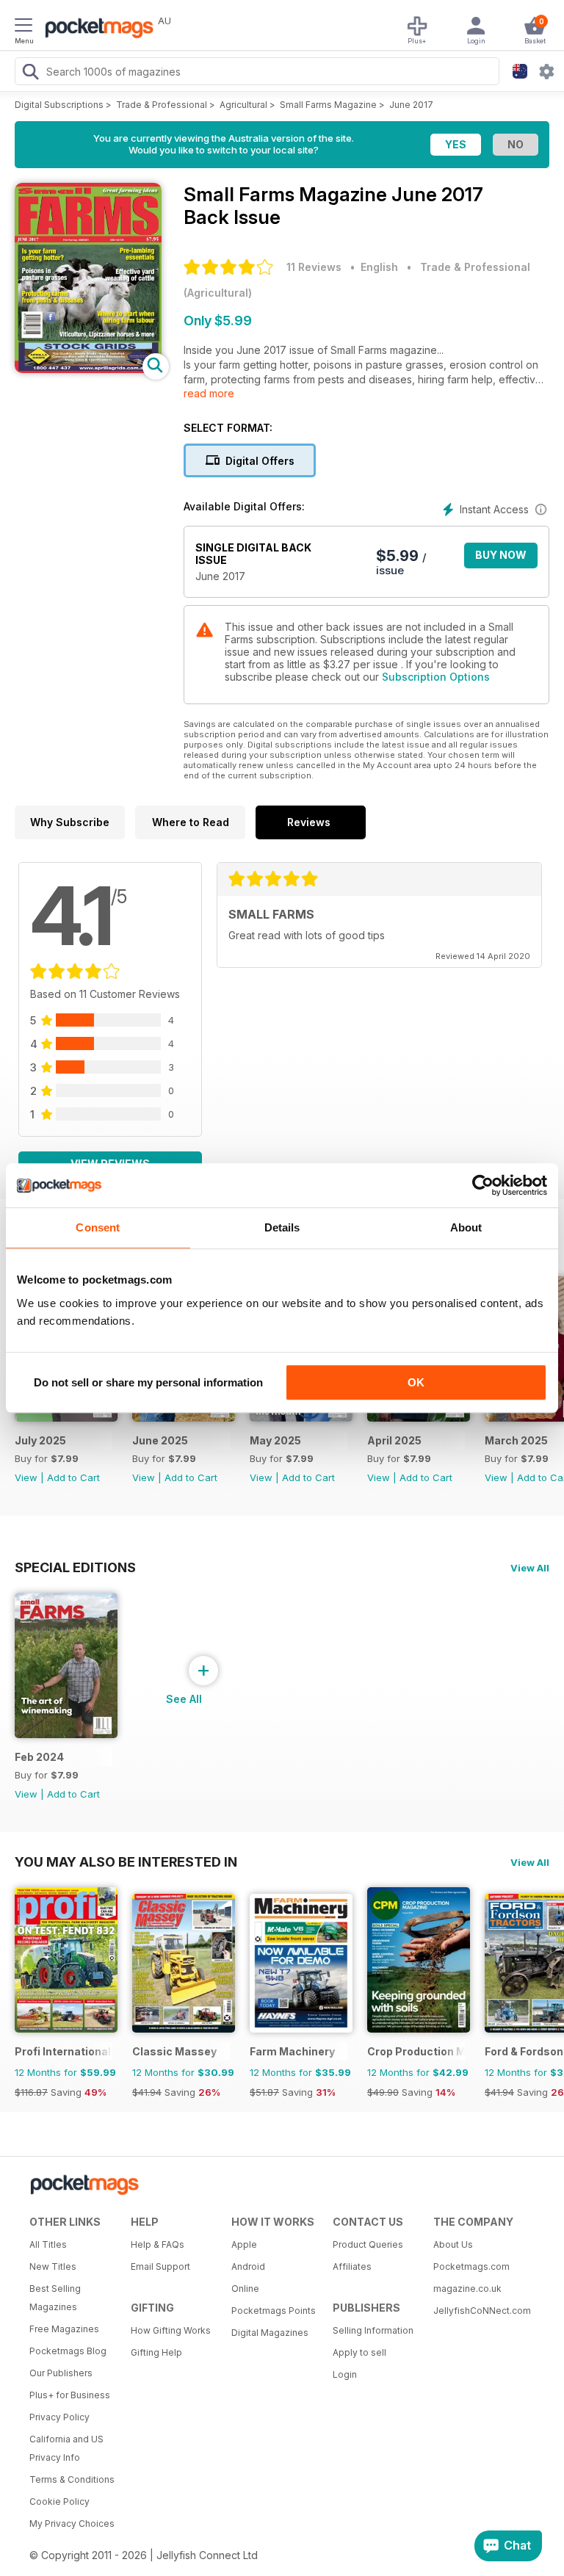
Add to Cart (73, 1477)
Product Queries (368, 2244)
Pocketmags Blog (68, 2351)
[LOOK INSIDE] (88, 369)
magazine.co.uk (467, 2289)
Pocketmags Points (274, 2311)
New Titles (53, 2266)
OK (416, 1382)
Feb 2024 (39, 1757)
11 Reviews (314, 267)
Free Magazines (64, 2329)
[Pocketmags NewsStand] (95, 29)
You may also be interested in (126, 1862)
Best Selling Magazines (55, 2298)
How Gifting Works (171, 2330)
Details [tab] (282, 1227)
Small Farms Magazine (328, 105)
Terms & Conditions (72, 2479)
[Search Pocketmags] (30, 73)
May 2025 (275, 1440)
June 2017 (411, 105)
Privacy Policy (59, 2417)
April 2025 (394, 1440)
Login (345, 2374)
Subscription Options (436, 677)
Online (245, 2289)
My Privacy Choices (72, 2523)
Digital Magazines (270, 2333)
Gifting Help (156, 2352)
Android (248, 2266)
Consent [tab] (98, 1227)
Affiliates (352, 2266)
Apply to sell (359, 2352)
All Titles (48, 2244)
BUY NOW (501, 555)
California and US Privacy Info (66, 2448)
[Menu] (23, 27)
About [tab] (466, 1227)
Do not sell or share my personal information (148, 1382)
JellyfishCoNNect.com (479, 2311)
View (26, 1477)
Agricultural (243, 105)
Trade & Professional (162, 105)
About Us (453, 2244)
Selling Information (373, 2330)
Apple (244, 2244)
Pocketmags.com (471, 2266)
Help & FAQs (158, 2244)
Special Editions (75, 1567)
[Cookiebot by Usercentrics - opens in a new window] (483, 1185)
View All (530, 1568)
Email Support (160, 2266)
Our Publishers (61, 2373)
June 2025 (160, 1440)
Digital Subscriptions (59, 105)
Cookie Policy (59, 2501)
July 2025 (40, 1440)
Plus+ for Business (70, 2395)
